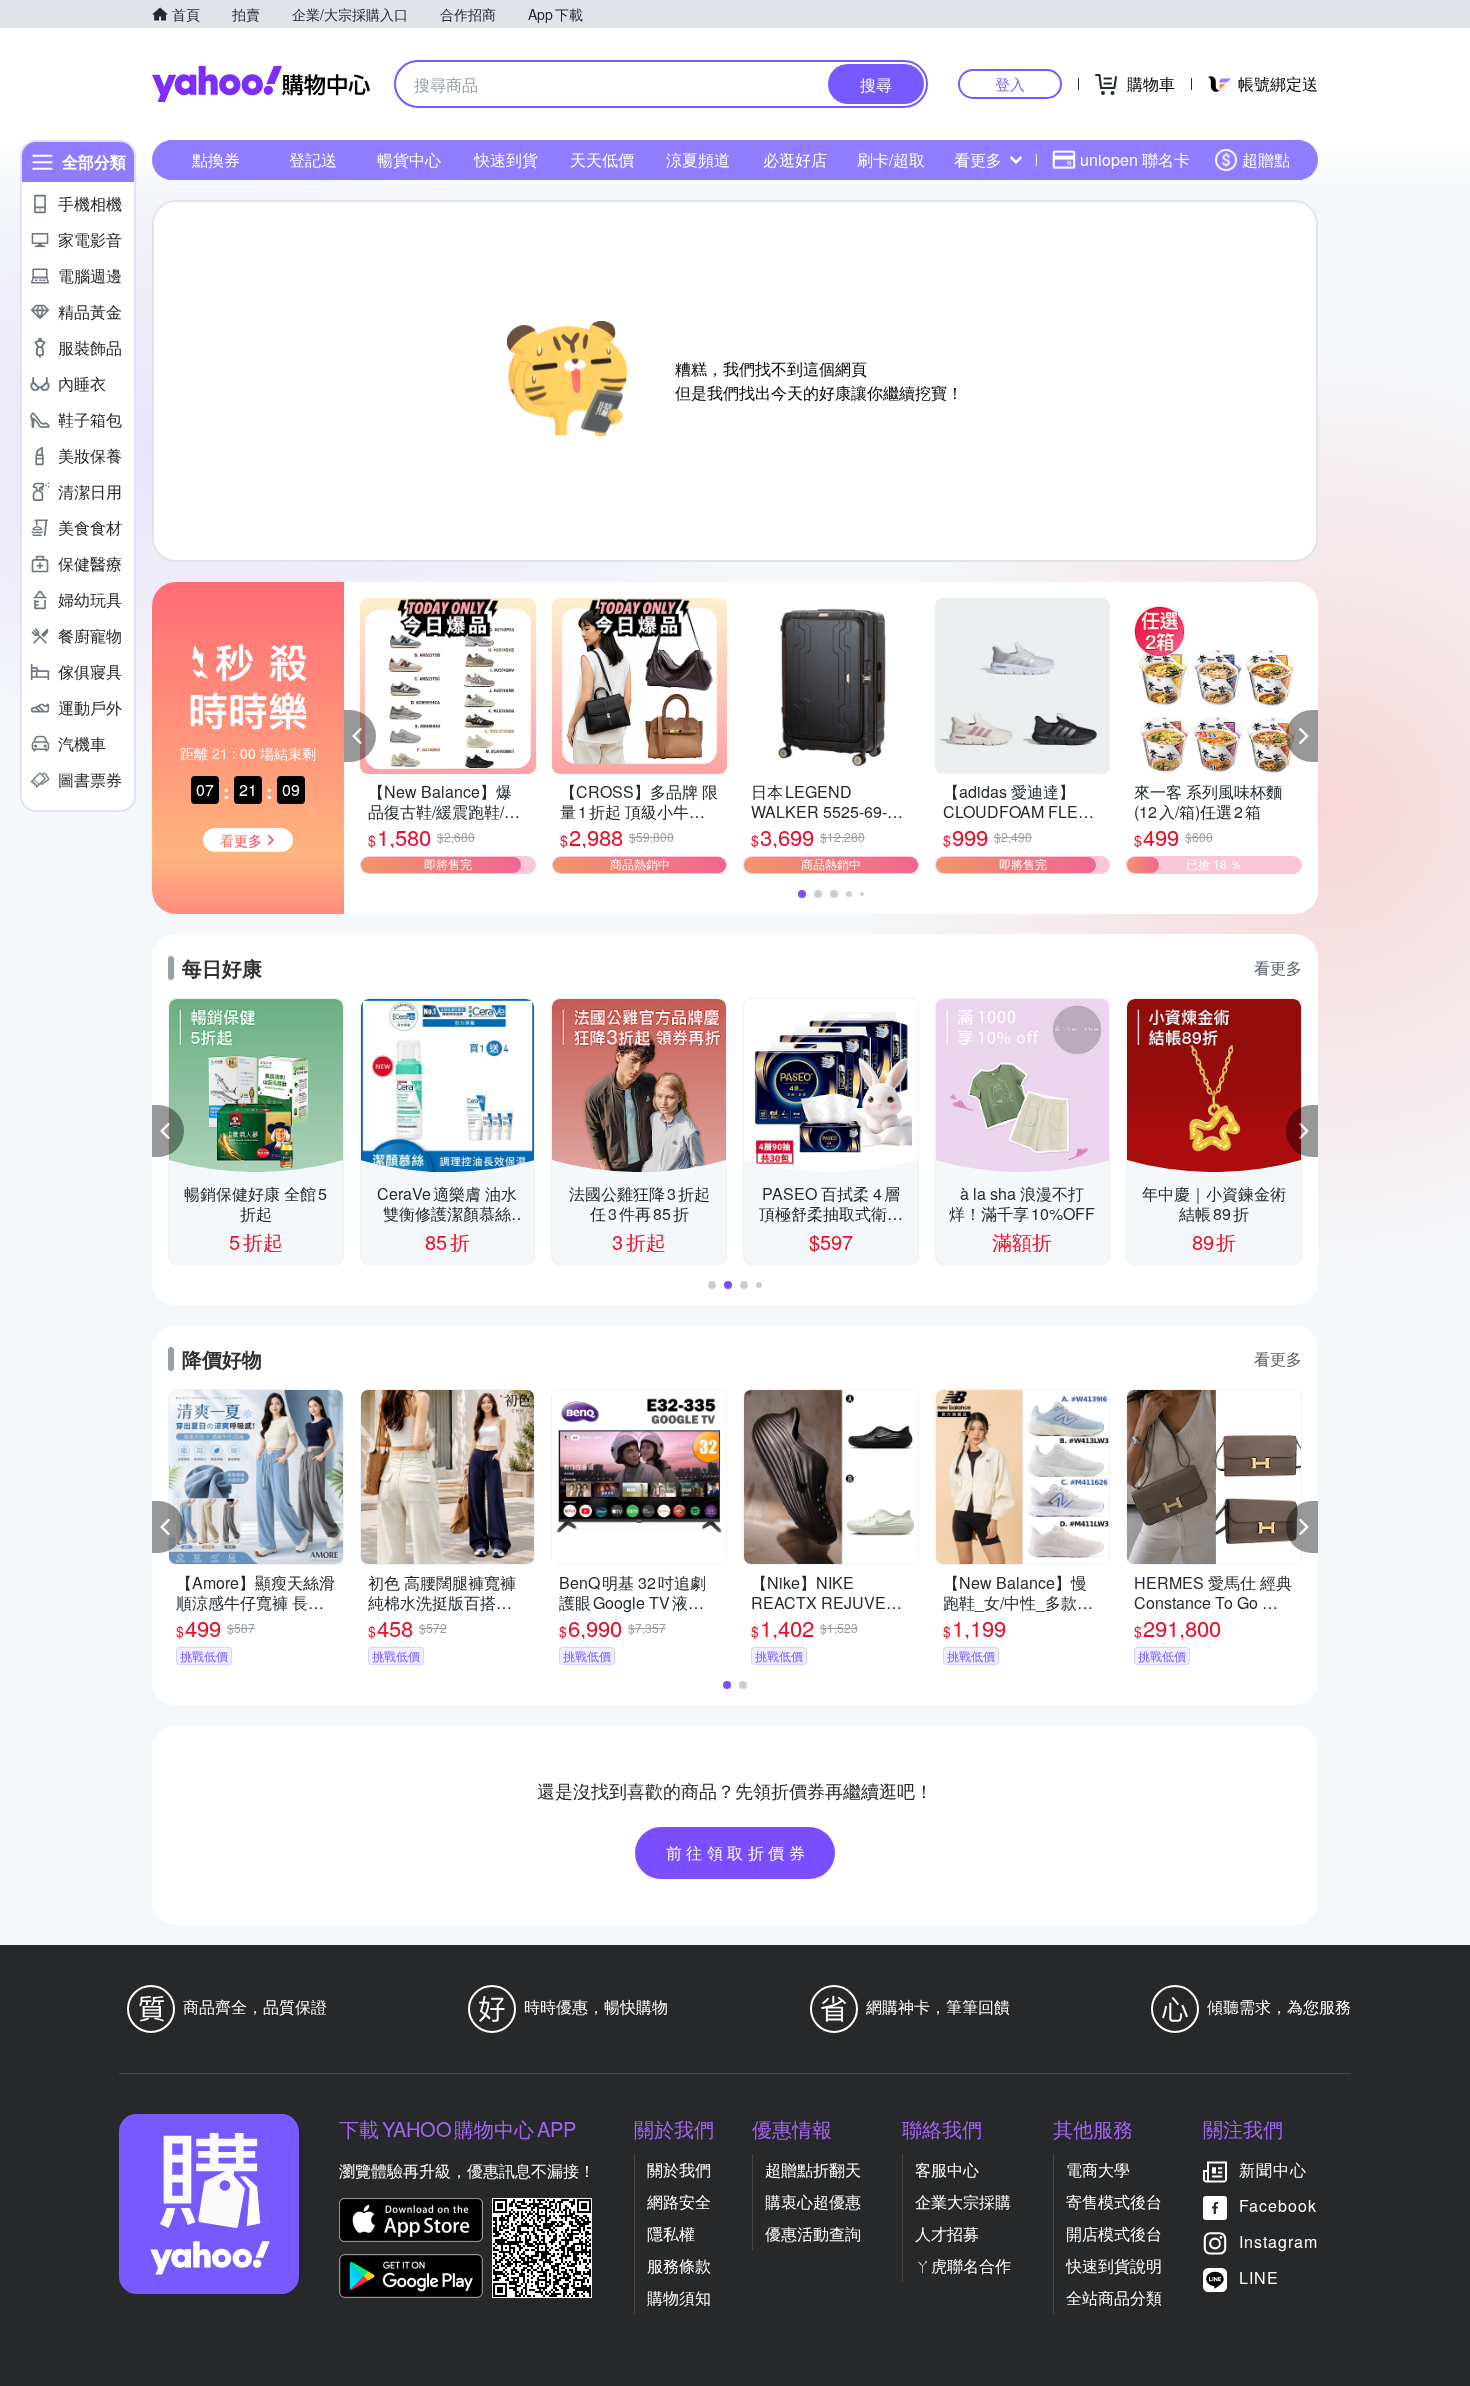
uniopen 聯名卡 (1135, 159)
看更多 (978, 159)
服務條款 (679, 2265)
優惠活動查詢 (813, 2233)
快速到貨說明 (1114, 2265)
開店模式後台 (1114, 2233)
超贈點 (1266, 159)
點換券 (216, 159)
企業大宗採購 (963, 2201)
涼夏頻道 (698, 159)
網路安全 (679, 2201)
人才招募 (947, 2233)
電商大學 (1098, 2169)
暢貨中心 (409, 159)
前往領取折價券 (738, 1852)
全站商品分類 (1114, 2297)
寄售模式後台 (1114, 2201)
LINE (1259, 2277)
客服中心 (947, 2169)
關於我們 (679, 2169)
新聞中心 (1273, 2169)
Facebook (1278, 2205)
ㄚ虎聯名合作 (963, 2265)
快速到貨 (506, 159)
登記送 (313, 159)
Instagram (1278, 2241)
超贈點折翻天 (813, 2169)
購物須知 (679, 2297)
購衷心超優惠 (813, 2201)
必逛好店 (795, 159)
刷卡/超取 (891, 159)
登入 (1010, 83)
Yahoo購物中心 (261, 84)
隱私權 (671, 2233)
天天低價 (602, 159)
